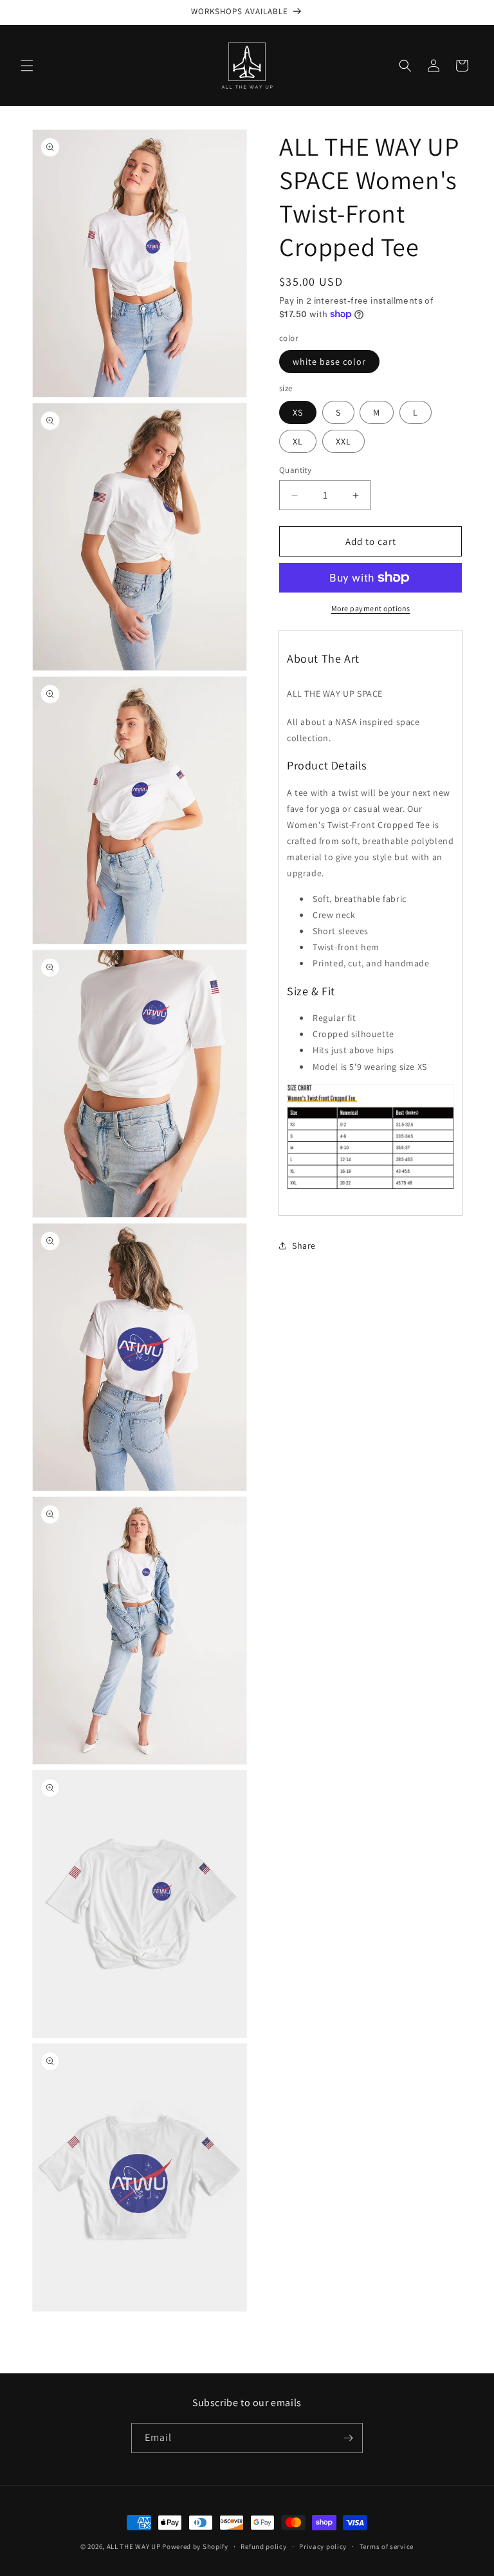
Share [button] (304, 1246)
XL (298, 441)
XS (298, 412)
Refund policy (263, 2546)
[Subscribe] (348, 2438)
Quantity (295, 470)
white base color (329, 362)
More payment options (371, 608)
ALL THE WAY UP (134, 2546)
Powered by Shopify (195, 2546)
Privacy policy (323, 2546)
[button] (27, 66)
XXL (343, 441)
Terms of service (387, 2546)
